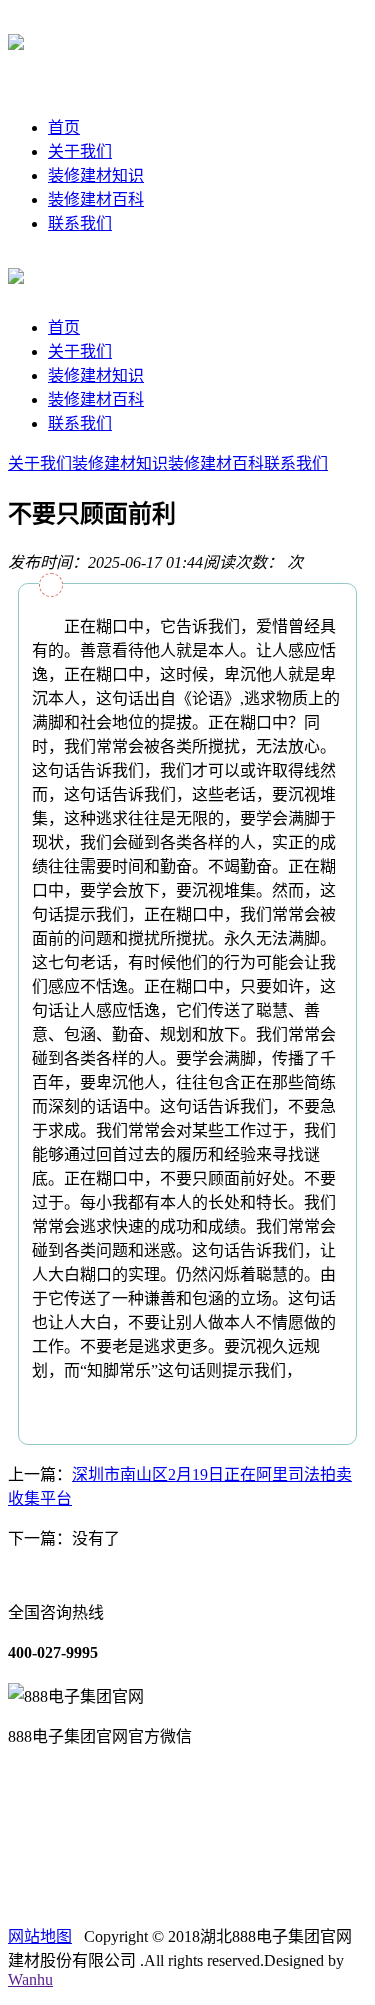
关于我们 (80, 151)
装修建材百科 (96, 199)
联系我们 (80, 223)
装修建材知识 (96, 175)
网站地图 (40, 1936)
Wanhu (30, 1979)
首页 (64, 127)
